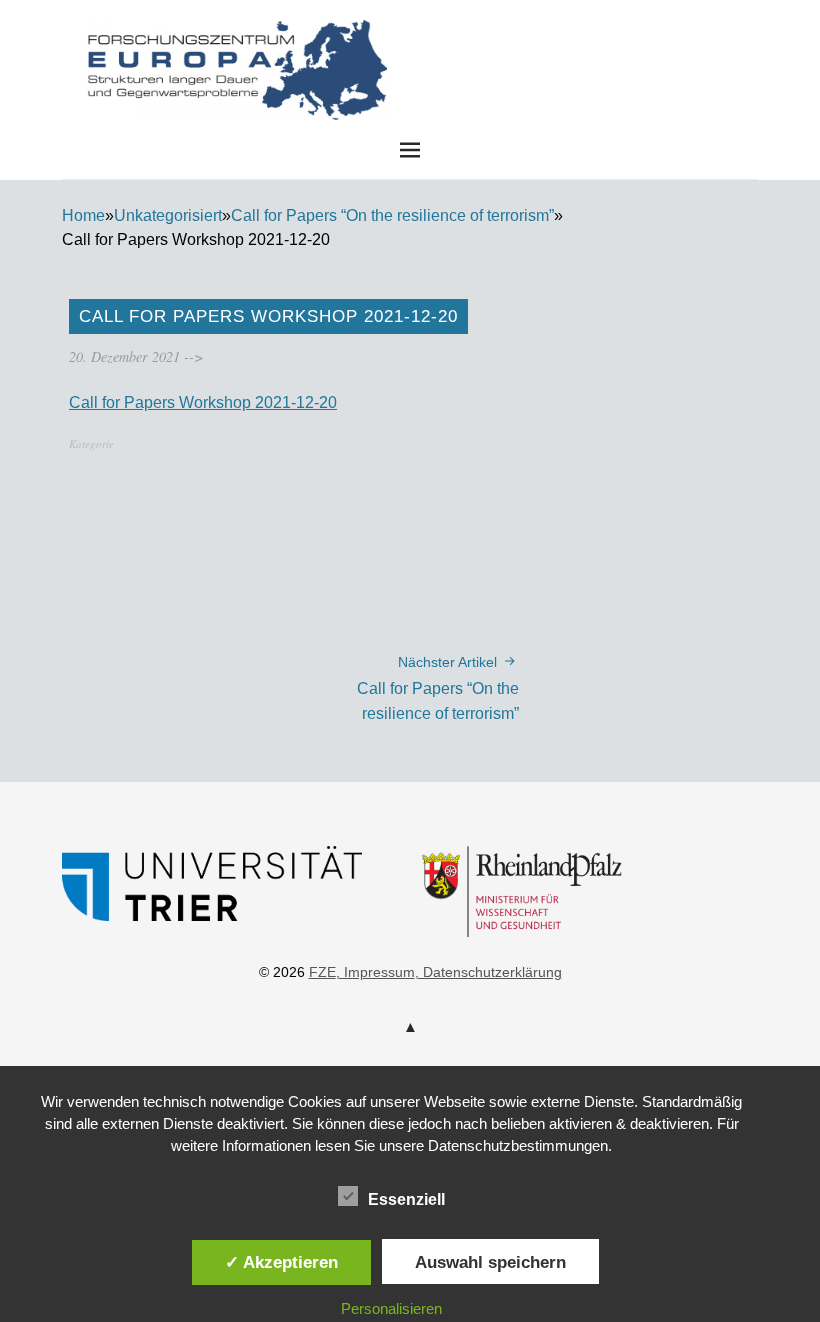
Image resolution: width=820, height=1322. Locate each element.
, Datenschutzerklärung (488, 972)
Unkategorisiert (168, 215)
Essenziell (406, 1199)
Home (83, 215)
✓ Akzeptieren (281, 1262)
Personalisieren (391, 1308)
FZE (560, 39)
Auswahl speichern (490, 1262)
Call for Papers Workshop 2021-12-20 (203, 402)
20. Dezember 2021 (124, 356)
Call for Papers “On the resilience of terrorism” (392, 215)
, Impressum (375, 972)
